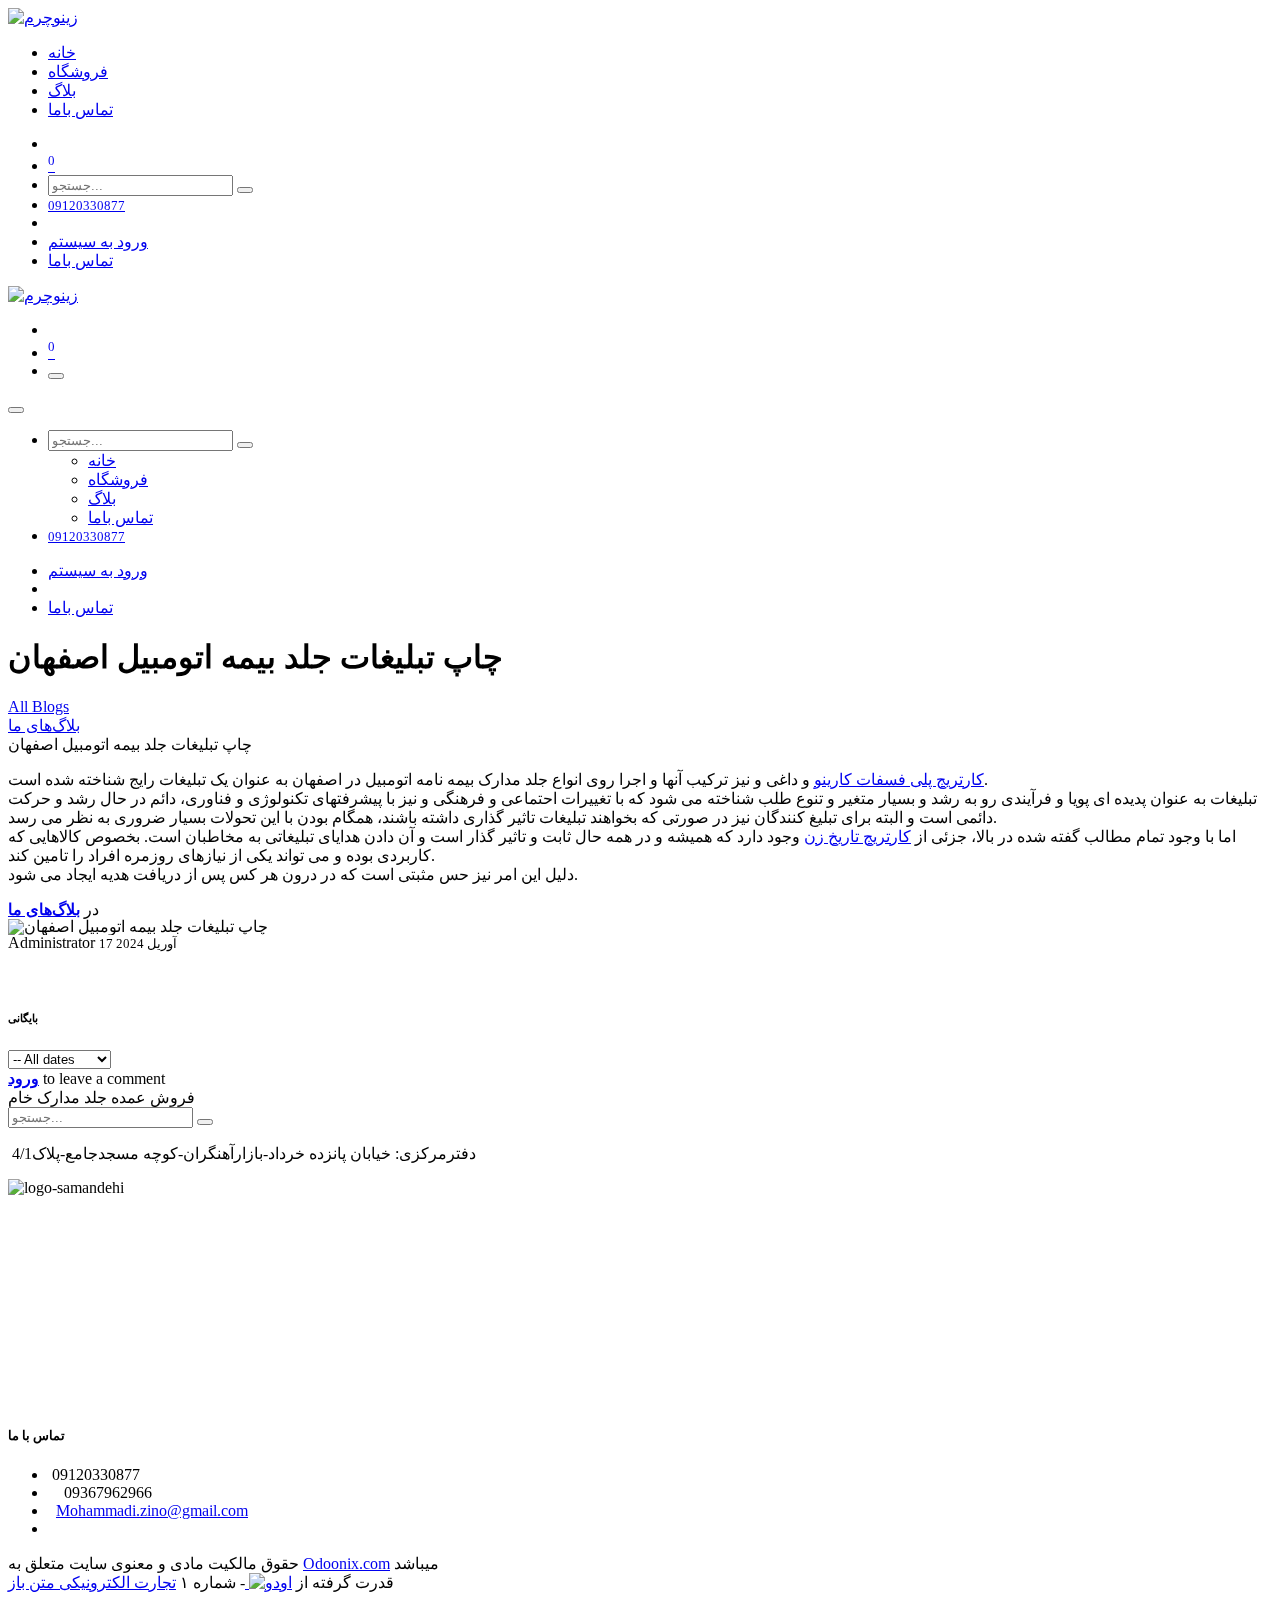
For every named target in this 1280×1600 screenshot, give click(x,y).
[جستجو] (245, 190)
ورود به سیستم (98, 241)
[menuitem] (62, 52)
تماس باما (80, 260)
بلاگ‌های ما (44, 725)
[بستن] (16, 410)
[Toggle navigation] (56, 376)
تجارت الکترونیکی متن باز (92, 1582)
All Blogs (38, 706)
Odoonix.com (346, 1563)
